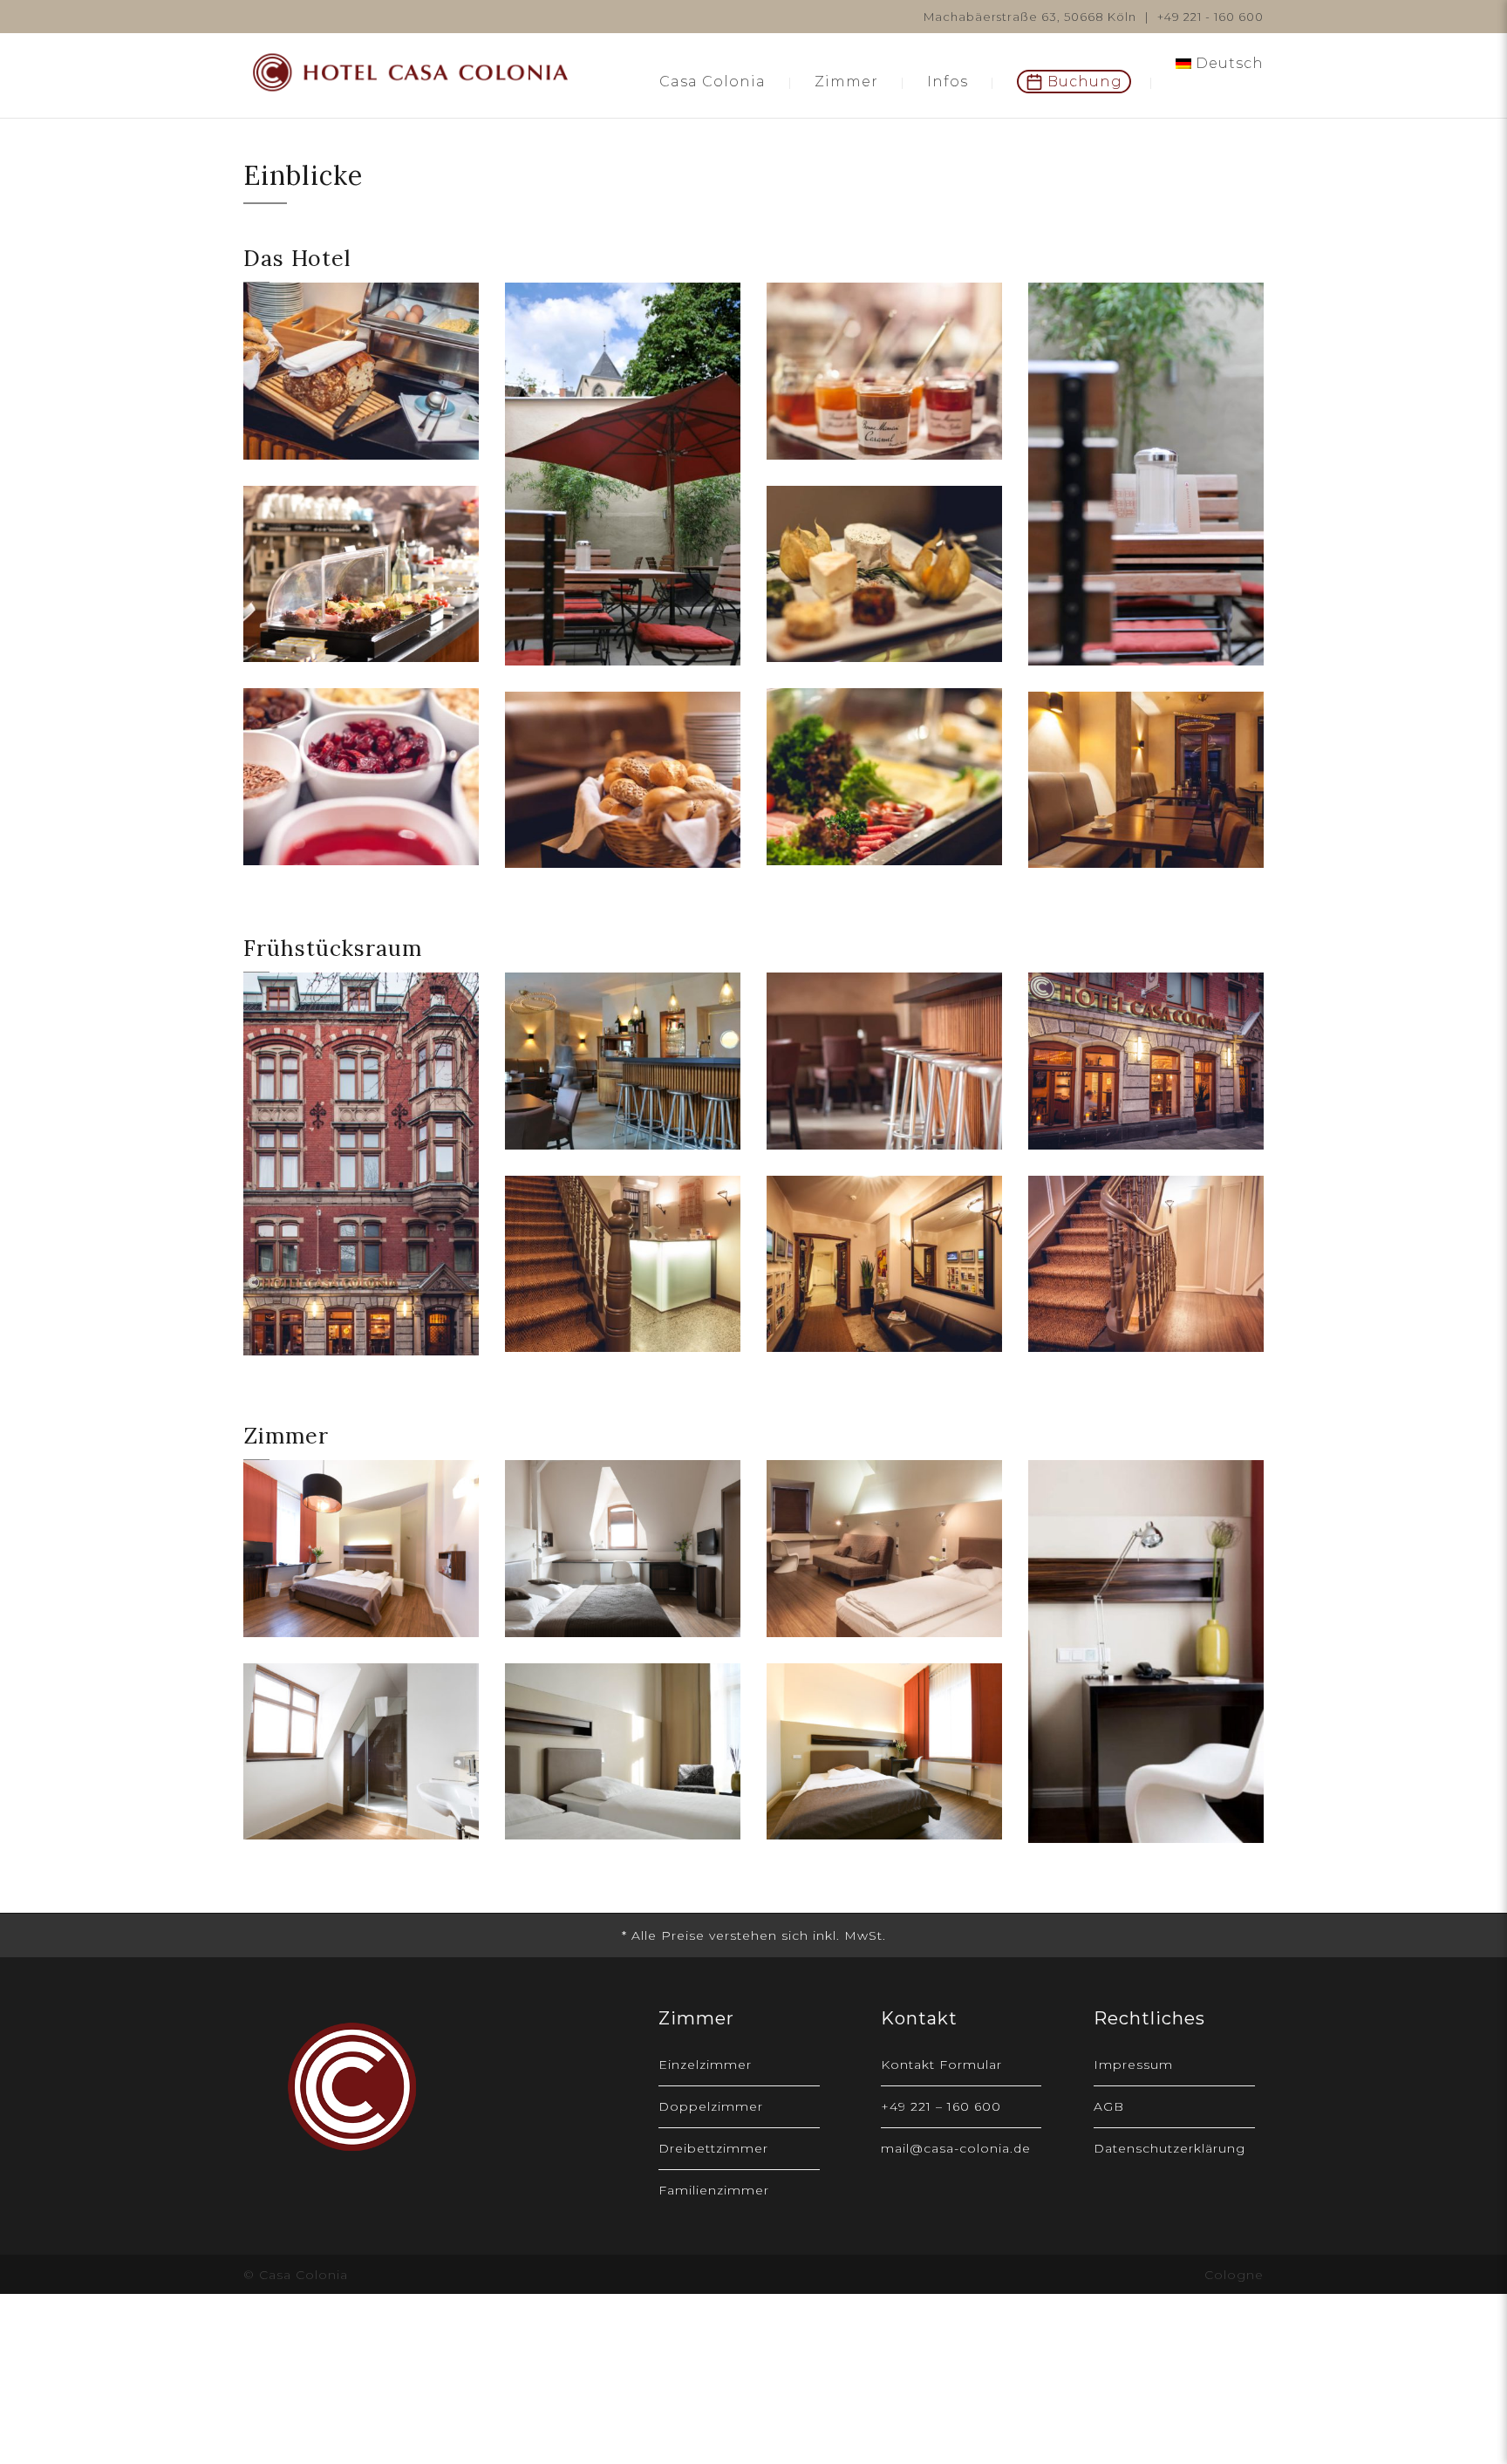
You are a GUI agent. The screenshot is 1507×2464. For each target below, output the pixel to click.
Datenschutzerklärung (1169, 2148)
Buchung (1085, 82)
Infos (948, 82)
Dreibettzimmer (713, 2148)
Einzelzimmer (705, 2065)
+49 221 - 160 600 (1210, 17)
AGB (1109, 2106)
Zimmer (846, 82)
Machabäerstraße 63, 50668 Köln (1030, 17)
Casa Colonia (713, 82)
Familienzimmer (714, 2190)
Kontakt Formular (941, 2065)
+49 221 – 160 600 (941, 2106)
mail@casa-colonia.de (956, 2148)
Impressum (1133, 2065)
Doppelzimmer (711, 2106)
